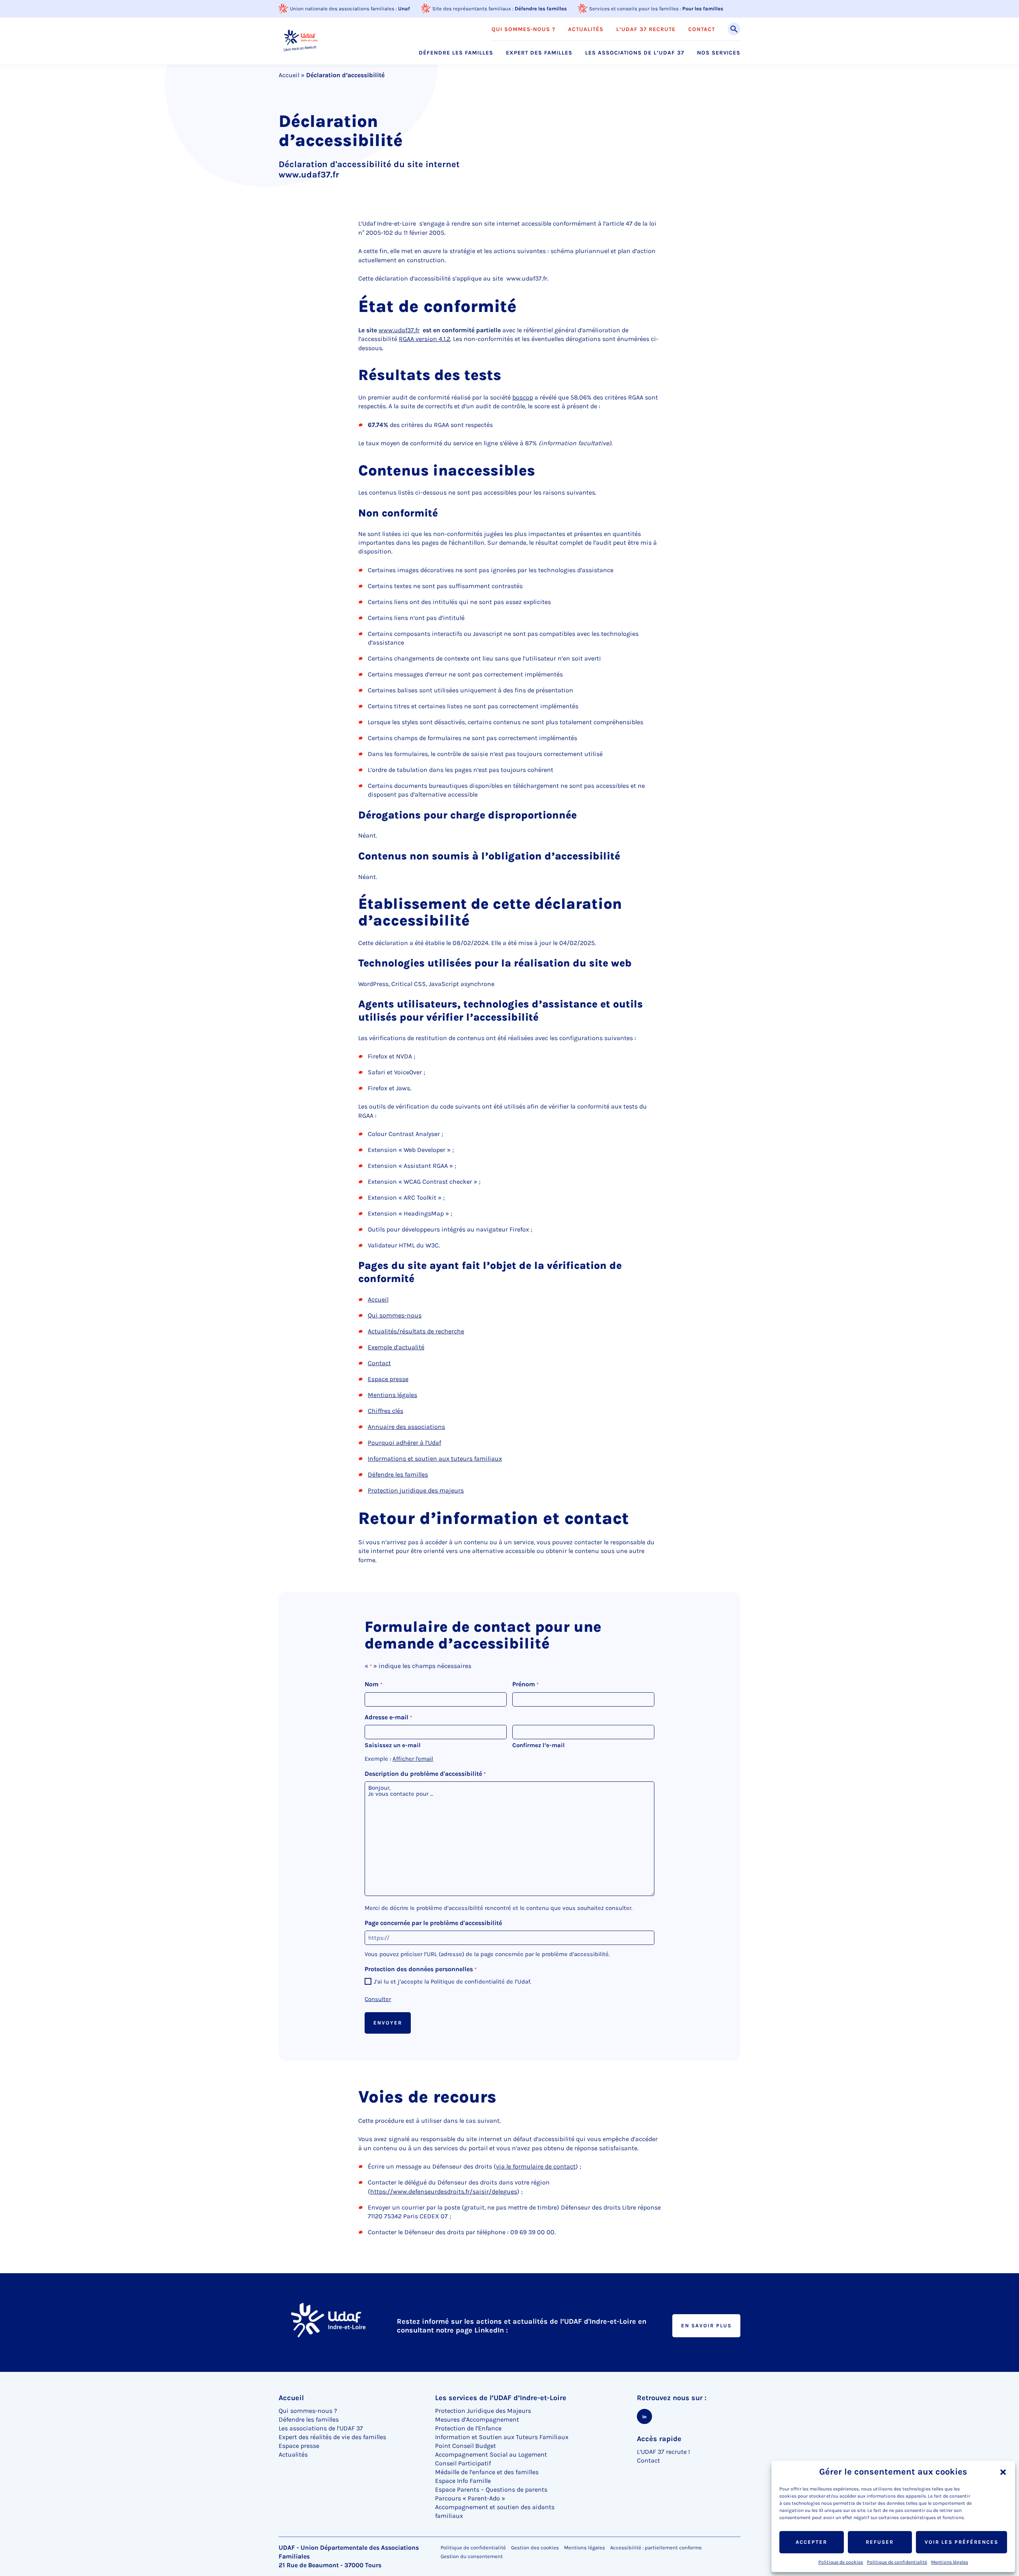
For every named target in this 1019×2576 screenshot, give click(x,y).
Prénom (525, 1684)
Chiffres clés (386, 1411)
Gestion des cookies (535, 2548)
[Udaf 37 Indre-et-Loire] (300, 41)
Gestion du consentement (472, 2557)
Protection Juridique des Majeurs (483, 2411)
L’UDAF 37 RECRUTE (646, 29)
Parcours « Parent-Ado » (470, 2498)
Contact (379, 1363)
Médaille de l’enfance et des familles (487, 2472)
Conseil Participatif (463, 2463)
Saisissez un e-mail (393, 1745)
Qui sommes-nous (395, 1315)
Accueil (289, 75)
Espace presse (388, 1379)
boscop (523, 397)
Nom (373, 1684)
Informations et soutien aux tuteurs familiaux (435, 1458)
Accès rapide (659, 2439)
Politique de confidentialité (897, 2562)
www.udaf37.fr (399, 330)
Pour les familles (703, 9)
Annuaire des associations (406, 1427)
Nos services (719, 53)
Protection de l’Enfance (468, 2428)
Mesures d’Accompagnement (477, 2419)
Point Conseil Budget (466, 2446)
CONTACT (702, 29)
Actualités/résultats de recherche (416, 1331)
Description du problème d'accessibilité (425, 1774)
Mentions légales (950, 2562)
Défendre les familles (541, 9)
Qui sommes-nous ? (308, 2411)
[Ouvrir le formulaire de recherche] (734, 29)
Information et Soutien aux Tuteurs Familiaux (502, 2437)
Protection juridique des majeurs (416, 1490)
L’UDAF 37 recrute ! (663, 2452)
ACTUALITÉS (586, 29)
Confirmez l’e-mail (539, 1745)
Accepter (811, 2542)
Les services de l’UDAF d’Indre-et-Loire (501, 2398)
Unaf (404, 9)
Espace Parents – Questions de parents (491, 2489)
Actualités (293, 2454)
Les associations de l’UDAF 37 (635, 53)
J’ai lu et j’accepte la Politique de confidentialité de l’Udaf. (453, 1982)
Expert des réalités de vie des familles (332, 2437)
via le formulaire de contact (536, 2166)
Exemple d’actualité (396, 1347)
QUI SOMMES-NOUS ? (523, 29)
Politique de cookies (841, 2562)
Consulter (378, 1999)
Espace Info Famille (463, 2481)
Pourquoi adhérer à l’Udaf (404, 1443)
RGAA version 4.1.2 (425, 339)
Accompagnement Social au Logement (491, 2454)
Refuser (880, 2542)
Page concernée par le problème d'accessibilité (433, 1923)
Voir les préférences (961, 2542)
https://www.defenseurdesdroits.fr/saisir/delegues (444, 2191)
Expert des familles (539, 53)
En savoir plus (706, 2326)
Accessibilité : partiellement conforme (656, 2548)
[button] (1003, 2472)
